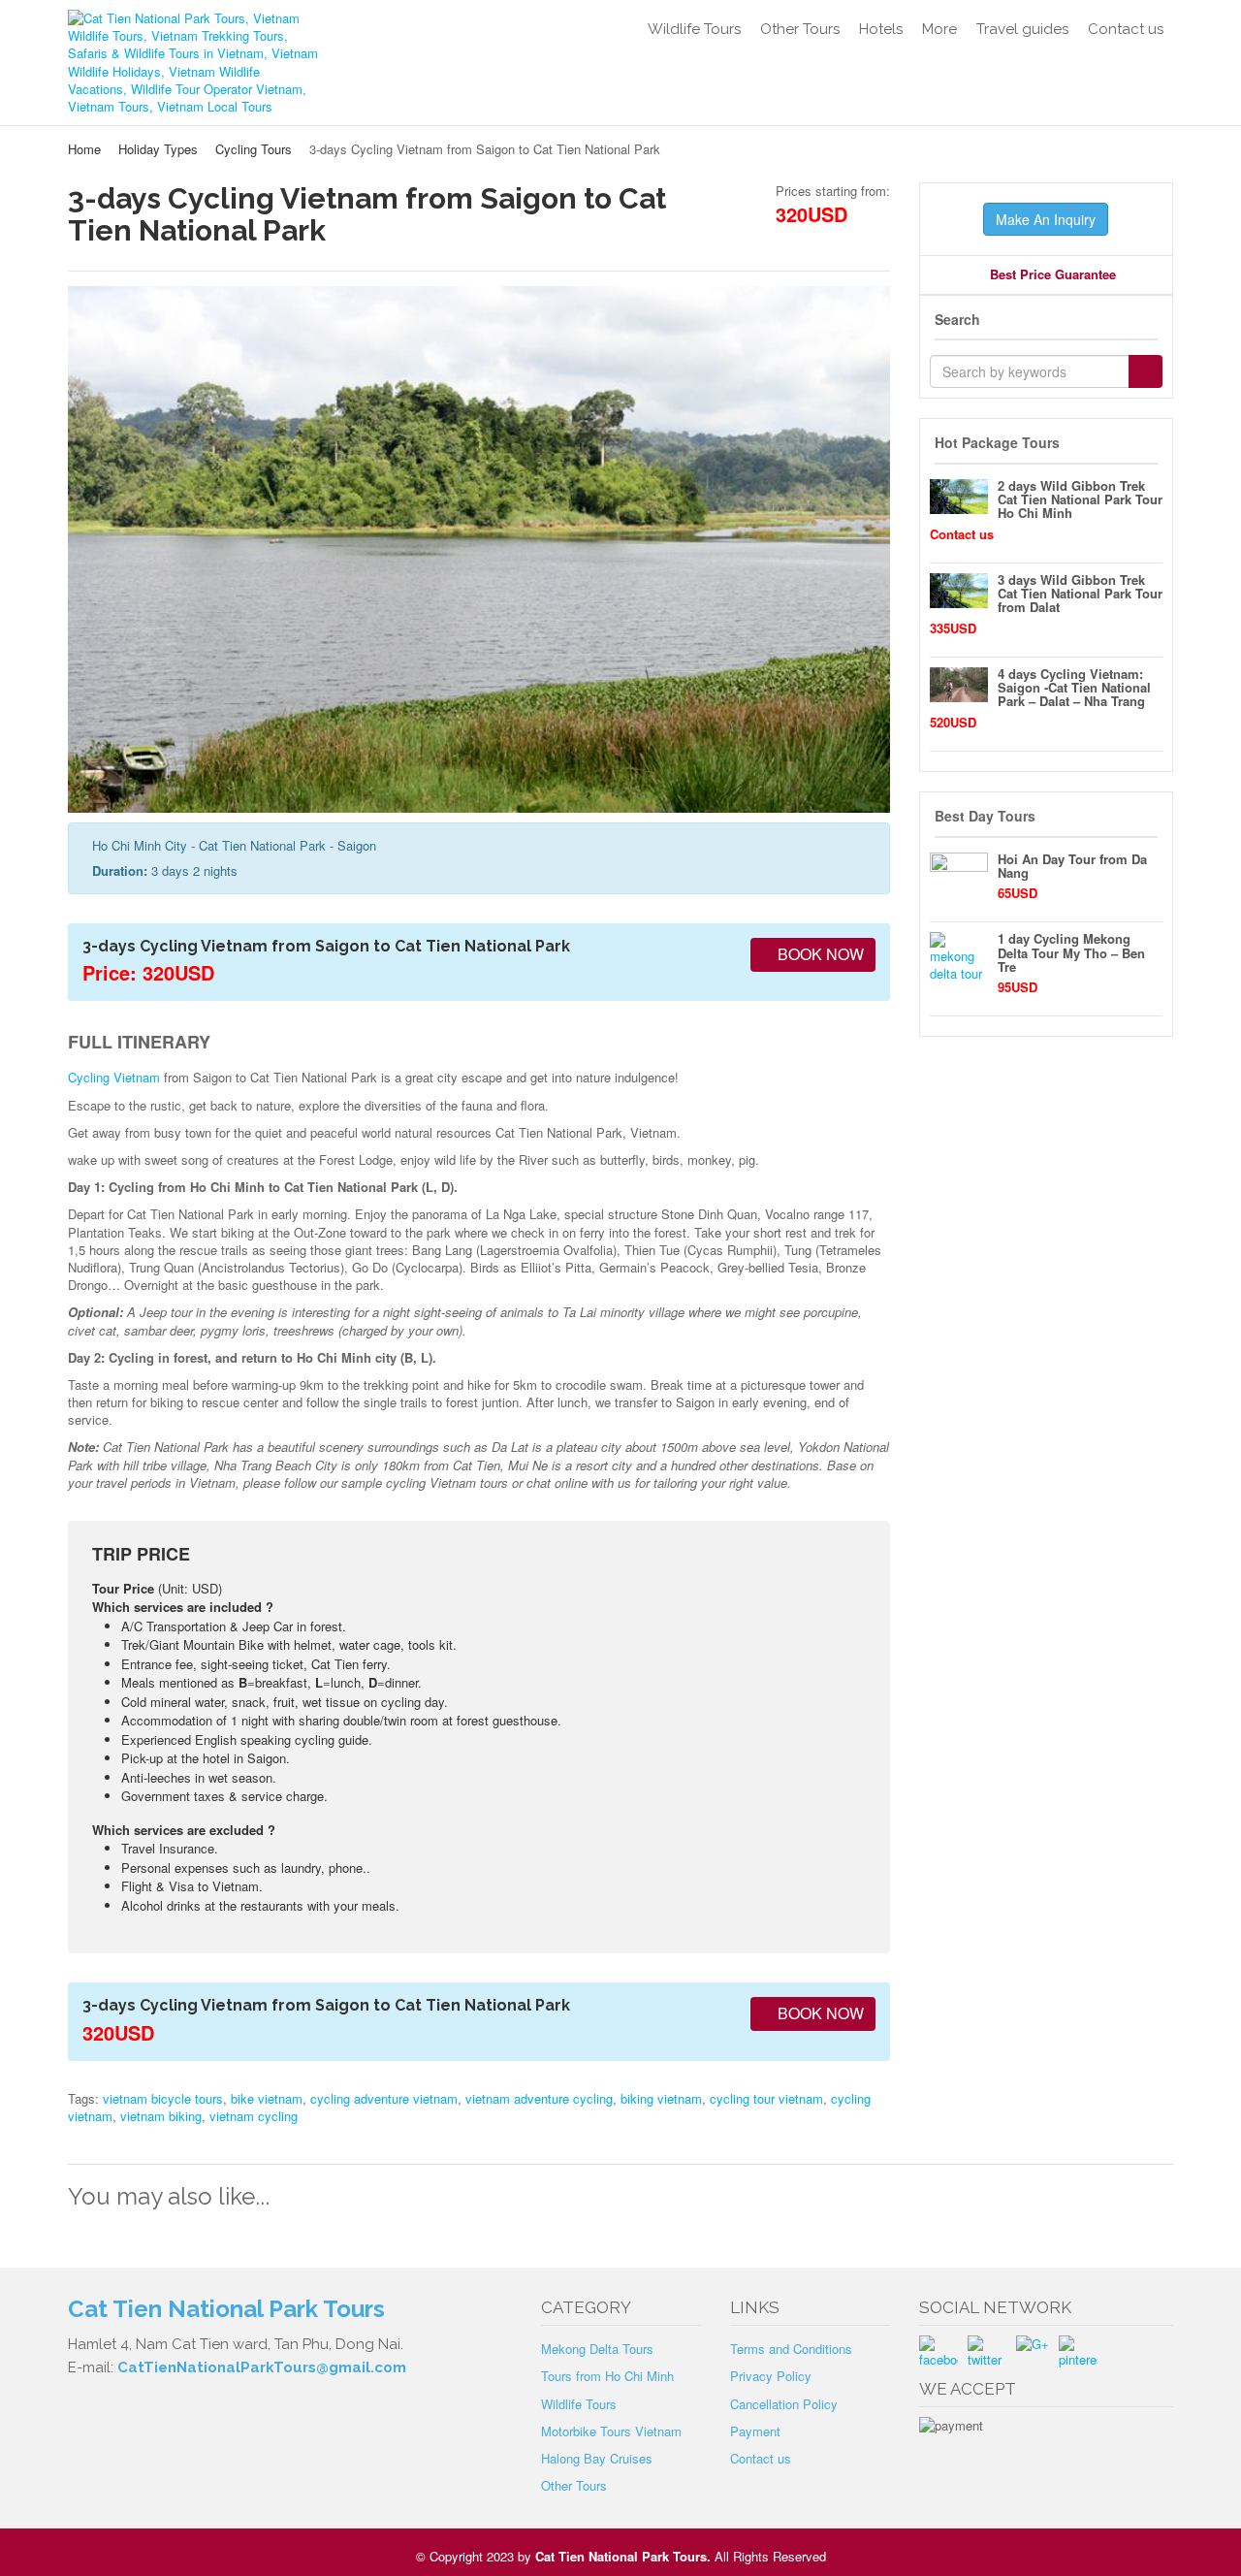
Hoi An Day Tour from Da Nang (1072, 866)
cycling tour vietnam (766, 2098)
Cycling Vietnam (114, 1077)
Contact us (1126, 29)
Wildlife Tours (694, 29)
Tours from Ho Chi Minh (607, 2376)
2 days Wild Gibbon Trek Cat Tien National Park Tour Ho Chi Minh (1080, 499)
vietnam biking (161, 2116)
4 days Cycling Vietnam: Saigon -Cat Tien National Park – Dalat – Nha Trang (1074, 688)
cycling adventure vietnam (384, 2098)
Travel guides (1022, 29)
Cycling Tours (254, 149)
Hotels (881, 29)
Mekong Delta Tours (597, 2349)
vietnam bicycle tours (163, 2098)
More (939, 29)
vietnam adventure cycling (539, 2098)
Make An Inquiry (1046, 219)
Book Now (819, 954)
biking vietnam (661, 2098)
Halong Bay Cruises (597, 2458)
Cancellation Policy (784, 2404)
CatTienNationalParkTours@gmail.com (262, 2367)
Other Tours (800, 29)
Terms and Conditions (791, 2349)
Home (84, 149)
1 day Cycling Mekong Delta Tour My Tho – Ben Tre (1071, 952)
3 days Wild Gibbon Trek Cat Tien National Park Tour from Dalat (1080, 594)
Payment (755, 2431)
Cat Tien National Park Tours (621, 2556)
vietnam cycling (254, 2116)
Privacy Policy (771, 2376)
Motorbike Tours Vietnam (611, 2431)
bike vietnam (267, 2098)
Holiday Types (158, 149)
